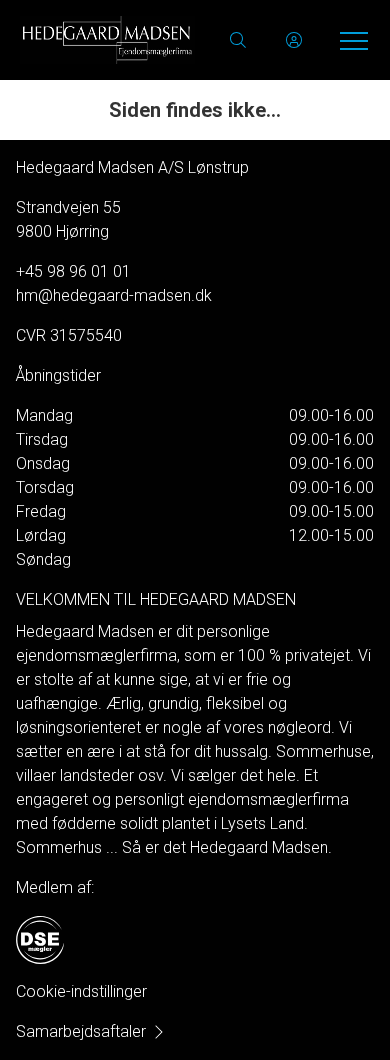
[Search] (238, 40)
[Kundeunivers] (294, 40)
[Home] (107, 40)
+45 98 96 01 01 (73, 271)
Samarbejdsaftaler (81, 1031)
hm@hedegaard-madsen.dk (114, 295)
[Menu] (350, 40)
